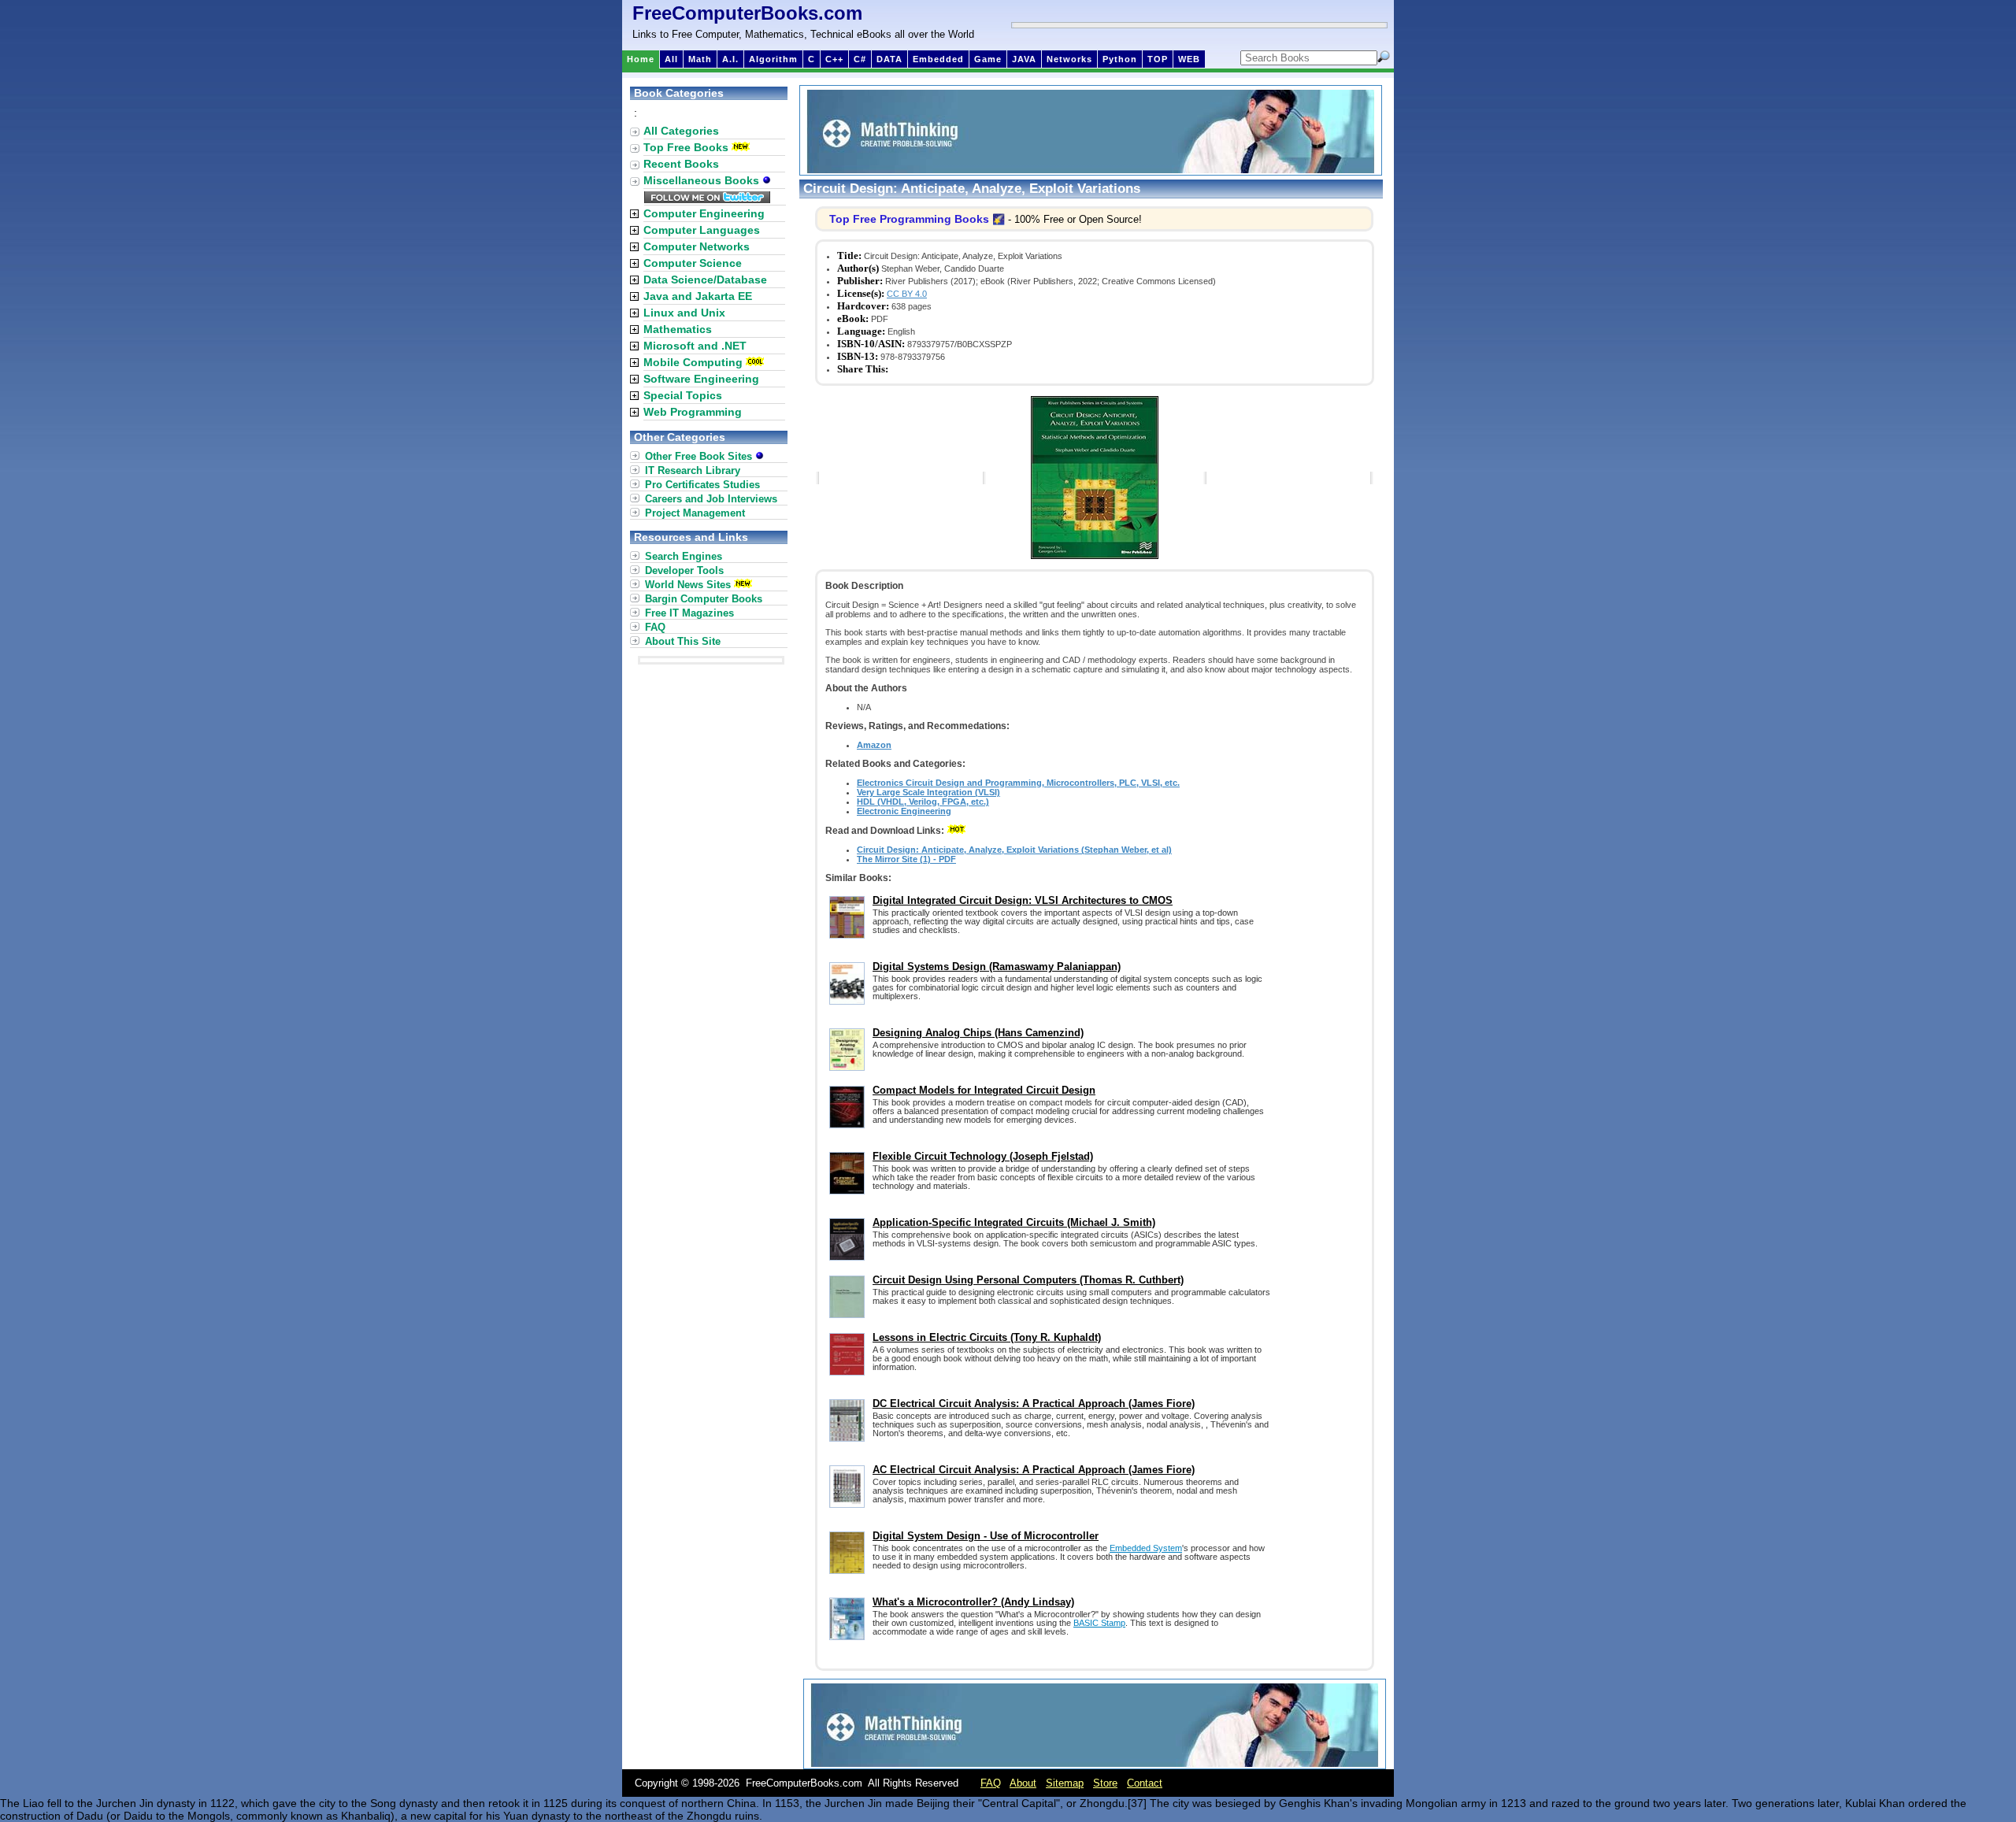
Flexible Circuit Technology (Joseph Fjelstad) (983, 1156)
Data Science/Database (705, 280)
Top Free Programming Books (909, 219)
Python (1120, 59)
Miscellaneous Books (703, 180)
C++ (834, 59)
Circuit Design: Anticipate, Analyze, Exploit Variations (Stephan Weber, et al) (1014, 850)
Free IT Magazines (689, 613)
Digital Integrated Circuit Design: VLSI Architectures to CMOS (1023, 900)
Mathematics (678, 329)
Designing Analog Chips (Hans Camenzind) (978, 1033)
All (671, 59)
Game (988, 59)
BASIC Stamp (1099, 1623)
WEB (1189, 59)
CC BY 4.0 (907, 294)
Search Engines (684, 556)
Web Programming (693, 412)
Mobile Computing (693, 362)
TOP (1158, 59)
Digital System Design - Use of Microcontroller (986, 1536)
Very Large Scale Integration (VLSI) (928, 792)
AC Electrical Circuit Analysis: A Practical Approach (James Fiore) (1034, 1470)
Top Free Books (686, 147)
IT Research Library (693, 470)
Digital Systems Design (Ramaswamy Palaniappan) (997, 967)
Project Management (695, 513)
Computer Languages (702, 230)
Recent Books (681, 164)
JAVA (1024, 59)
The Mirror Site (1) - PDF (906, 859)
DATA (889, 59)
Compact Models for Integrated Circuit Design (984, 1090)
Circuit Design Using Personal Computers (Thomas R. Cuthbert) (1028, 1280)
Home (641, 59)
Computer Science (693, 263)
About (1023, 1783)
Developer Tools (684, 570)
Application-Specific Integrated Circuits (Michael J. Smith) (1014, 1222)
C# (860, 59)
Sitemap (1065, 1783)
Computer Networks (697, 246)
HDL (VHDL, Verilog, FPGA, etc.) (923, 802)
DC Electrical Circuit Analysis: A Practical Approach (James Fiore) (1034, 1404)
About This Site (683, 641)
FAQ (655, 627)
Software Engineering (701, 379)
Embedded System (1146, 1548)
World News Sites (688, 585)
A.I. (730, 59)
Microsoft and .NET (695, 346)
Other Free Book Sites (700, 456)
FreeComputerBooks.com (747, 13)
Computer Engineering (704, 213)
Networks (1069, 59)
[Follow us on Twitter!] (707, 199)
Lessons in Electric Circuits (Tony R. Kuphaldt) (987, 1337)
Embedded (938, 59)
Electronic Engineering (904, 811)
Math (700, 59)
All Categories (681, 131)
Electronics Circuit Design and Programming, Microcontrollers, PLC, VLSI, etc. (1018, 783)
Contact (1145, 1783)
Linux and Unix (684, 313)
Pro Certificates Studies (702, 485)
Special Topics (683, 395)
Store (1105, 1783)
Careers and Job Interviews (711, 499)
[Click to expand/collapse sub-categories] (634, 214)
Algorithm (773, 59)
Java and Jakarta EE (698, 296)
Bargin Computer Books (704, 599)
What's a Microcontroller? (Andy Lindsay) (973, 1602)
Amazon (874, 745)
